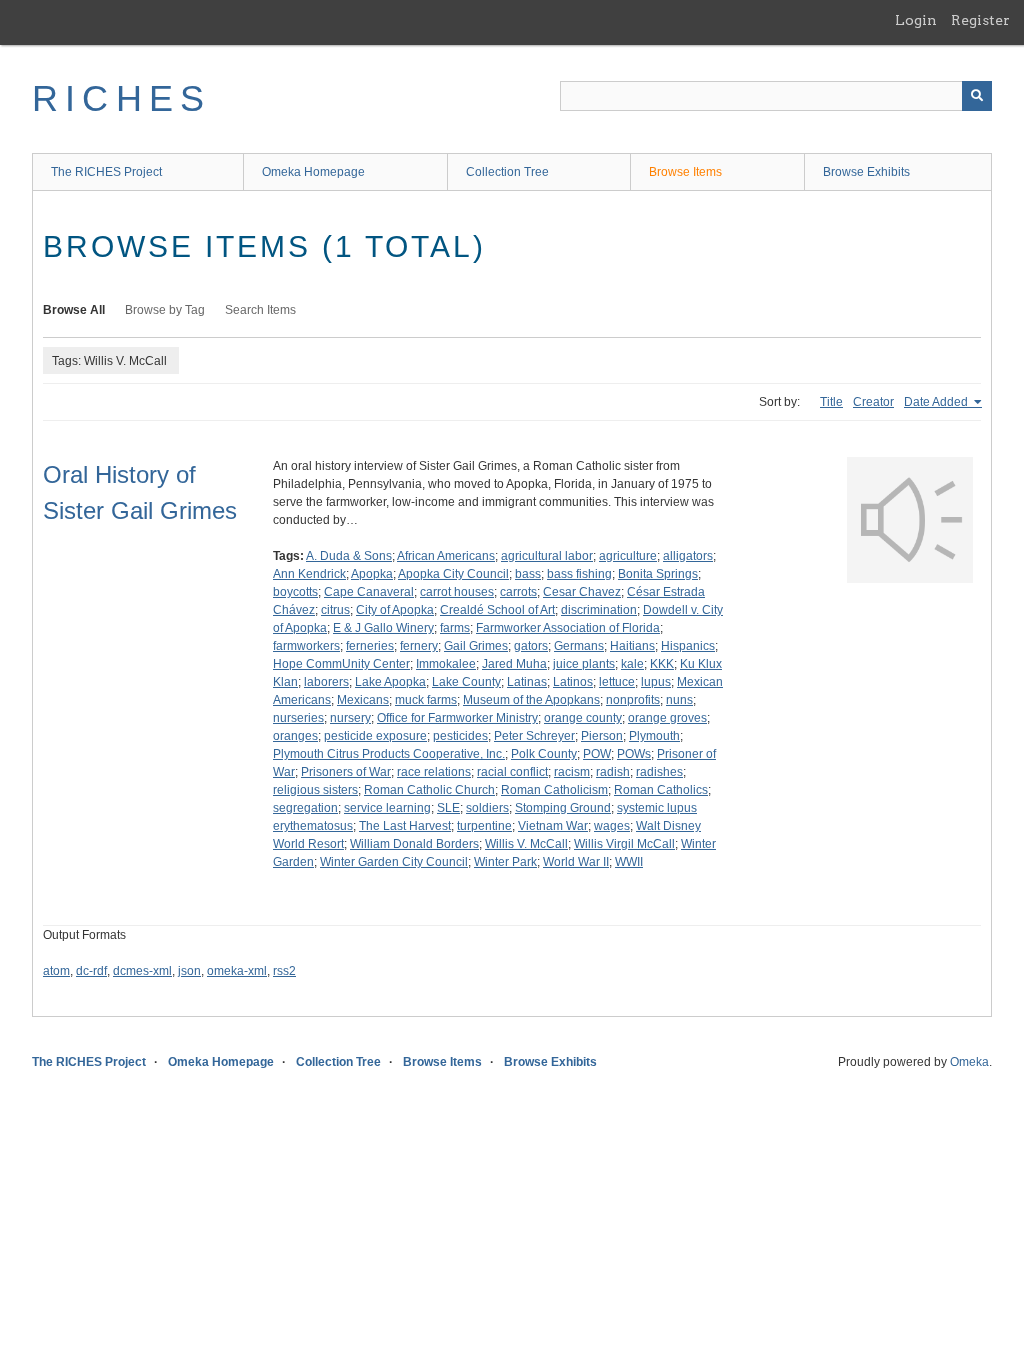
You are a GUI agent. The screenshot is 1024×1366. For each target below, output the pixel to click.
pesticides (460, 736)
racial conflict (512, 772)
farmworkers (306, 646)
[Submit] (977, 96)
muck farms (426, 700)
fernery (419, 646)
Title (831, 402)
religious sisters (315, 790)
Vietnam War (553, 826)
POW (597, 754)
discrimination (599, 610)
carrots (518, 592)
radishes (659, 772)
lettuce (617, 682)
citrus (335, 610)
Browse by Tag (165, 310)
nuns (679, 700)
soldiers (487, 808)
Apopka (372, 574)
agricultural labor (547, 556)
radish (613, 772)
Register (980, 20)
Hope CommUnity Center (341, 664)
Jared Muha (514, 664)
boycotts (295, 592)
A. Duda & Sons (349, 556)
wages (612, 826)
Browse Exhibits (866, 172)
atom (56, 971)
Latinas (527, 682)
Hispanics (688, 646)
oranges (295, 736)
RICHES (121, 98)
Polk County (544, 754)
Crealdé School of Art (497, 610)
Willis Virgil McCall (624, 844)
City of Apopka (395, 610)
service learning (387, 808)
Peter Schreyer (534, 736)
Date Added (937, 402)
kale (632, 664)
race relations (434, 772)
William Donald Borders (414, 844)
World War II (576, 862)
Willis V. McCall (526, 844)
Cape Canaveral (369, 592)
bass (528, 574)
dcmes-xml (142, 971)
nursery (350, 718)
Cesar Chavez (582, 592)
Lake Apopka (390, 682)
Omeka (969, 1062)
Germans (579, 646)
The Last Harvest (405, 826)
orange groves (667, 718)
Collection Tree (507, 172)
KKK (662, 664)
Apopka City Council (453, 574)
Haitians (632, 646)
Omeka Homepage (313, 172)
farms (455, 628)
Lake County (466, 682)
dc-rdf (91, 971)
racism (572, 772)
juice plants (584, 664)
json (189, 971)
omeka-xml (237, 971)
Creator (873, 402)
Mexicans (363, 700)
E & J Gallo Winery (383, 628)
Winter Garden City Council (394, 862)
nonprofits (633, 700)
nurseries (298, 718)
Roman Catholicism (554, 790)
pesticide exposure (375, 736)
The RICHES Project (106, 172)
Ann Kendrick (309, 574)
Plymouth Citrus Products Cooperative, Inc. (389, 754)
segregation (305, 808)
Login (916, 20)
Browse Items (685, 172)
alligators (688, 556)
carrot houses (457, 592)
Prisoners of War (346, 772)
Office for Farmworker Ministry (457, 718)
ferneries (370, 646)
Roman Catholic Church (429, 790)
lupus (656, 682)
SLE (448, 808)
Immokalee (446, 664)
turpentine (484, 826)
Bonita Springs (658, 574)
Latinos (573, 682)
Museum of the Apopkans (531, 700)
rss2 (284, 971)
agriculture (628, 556)
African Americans (446, 556)
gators (531, 646)
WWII (629, 862)
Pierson (602, 736)
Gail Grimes (476, 646)
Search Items (260, 310)
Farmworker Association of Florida (568, 628)
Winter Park (505, 862)
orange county (583, 718)
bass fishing (579, 574)
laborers (326, 682)
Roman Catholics (661, 790)
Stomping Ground (563, 808)
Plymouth (654, 736)
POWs (634, 754)
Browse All (74, 310)
